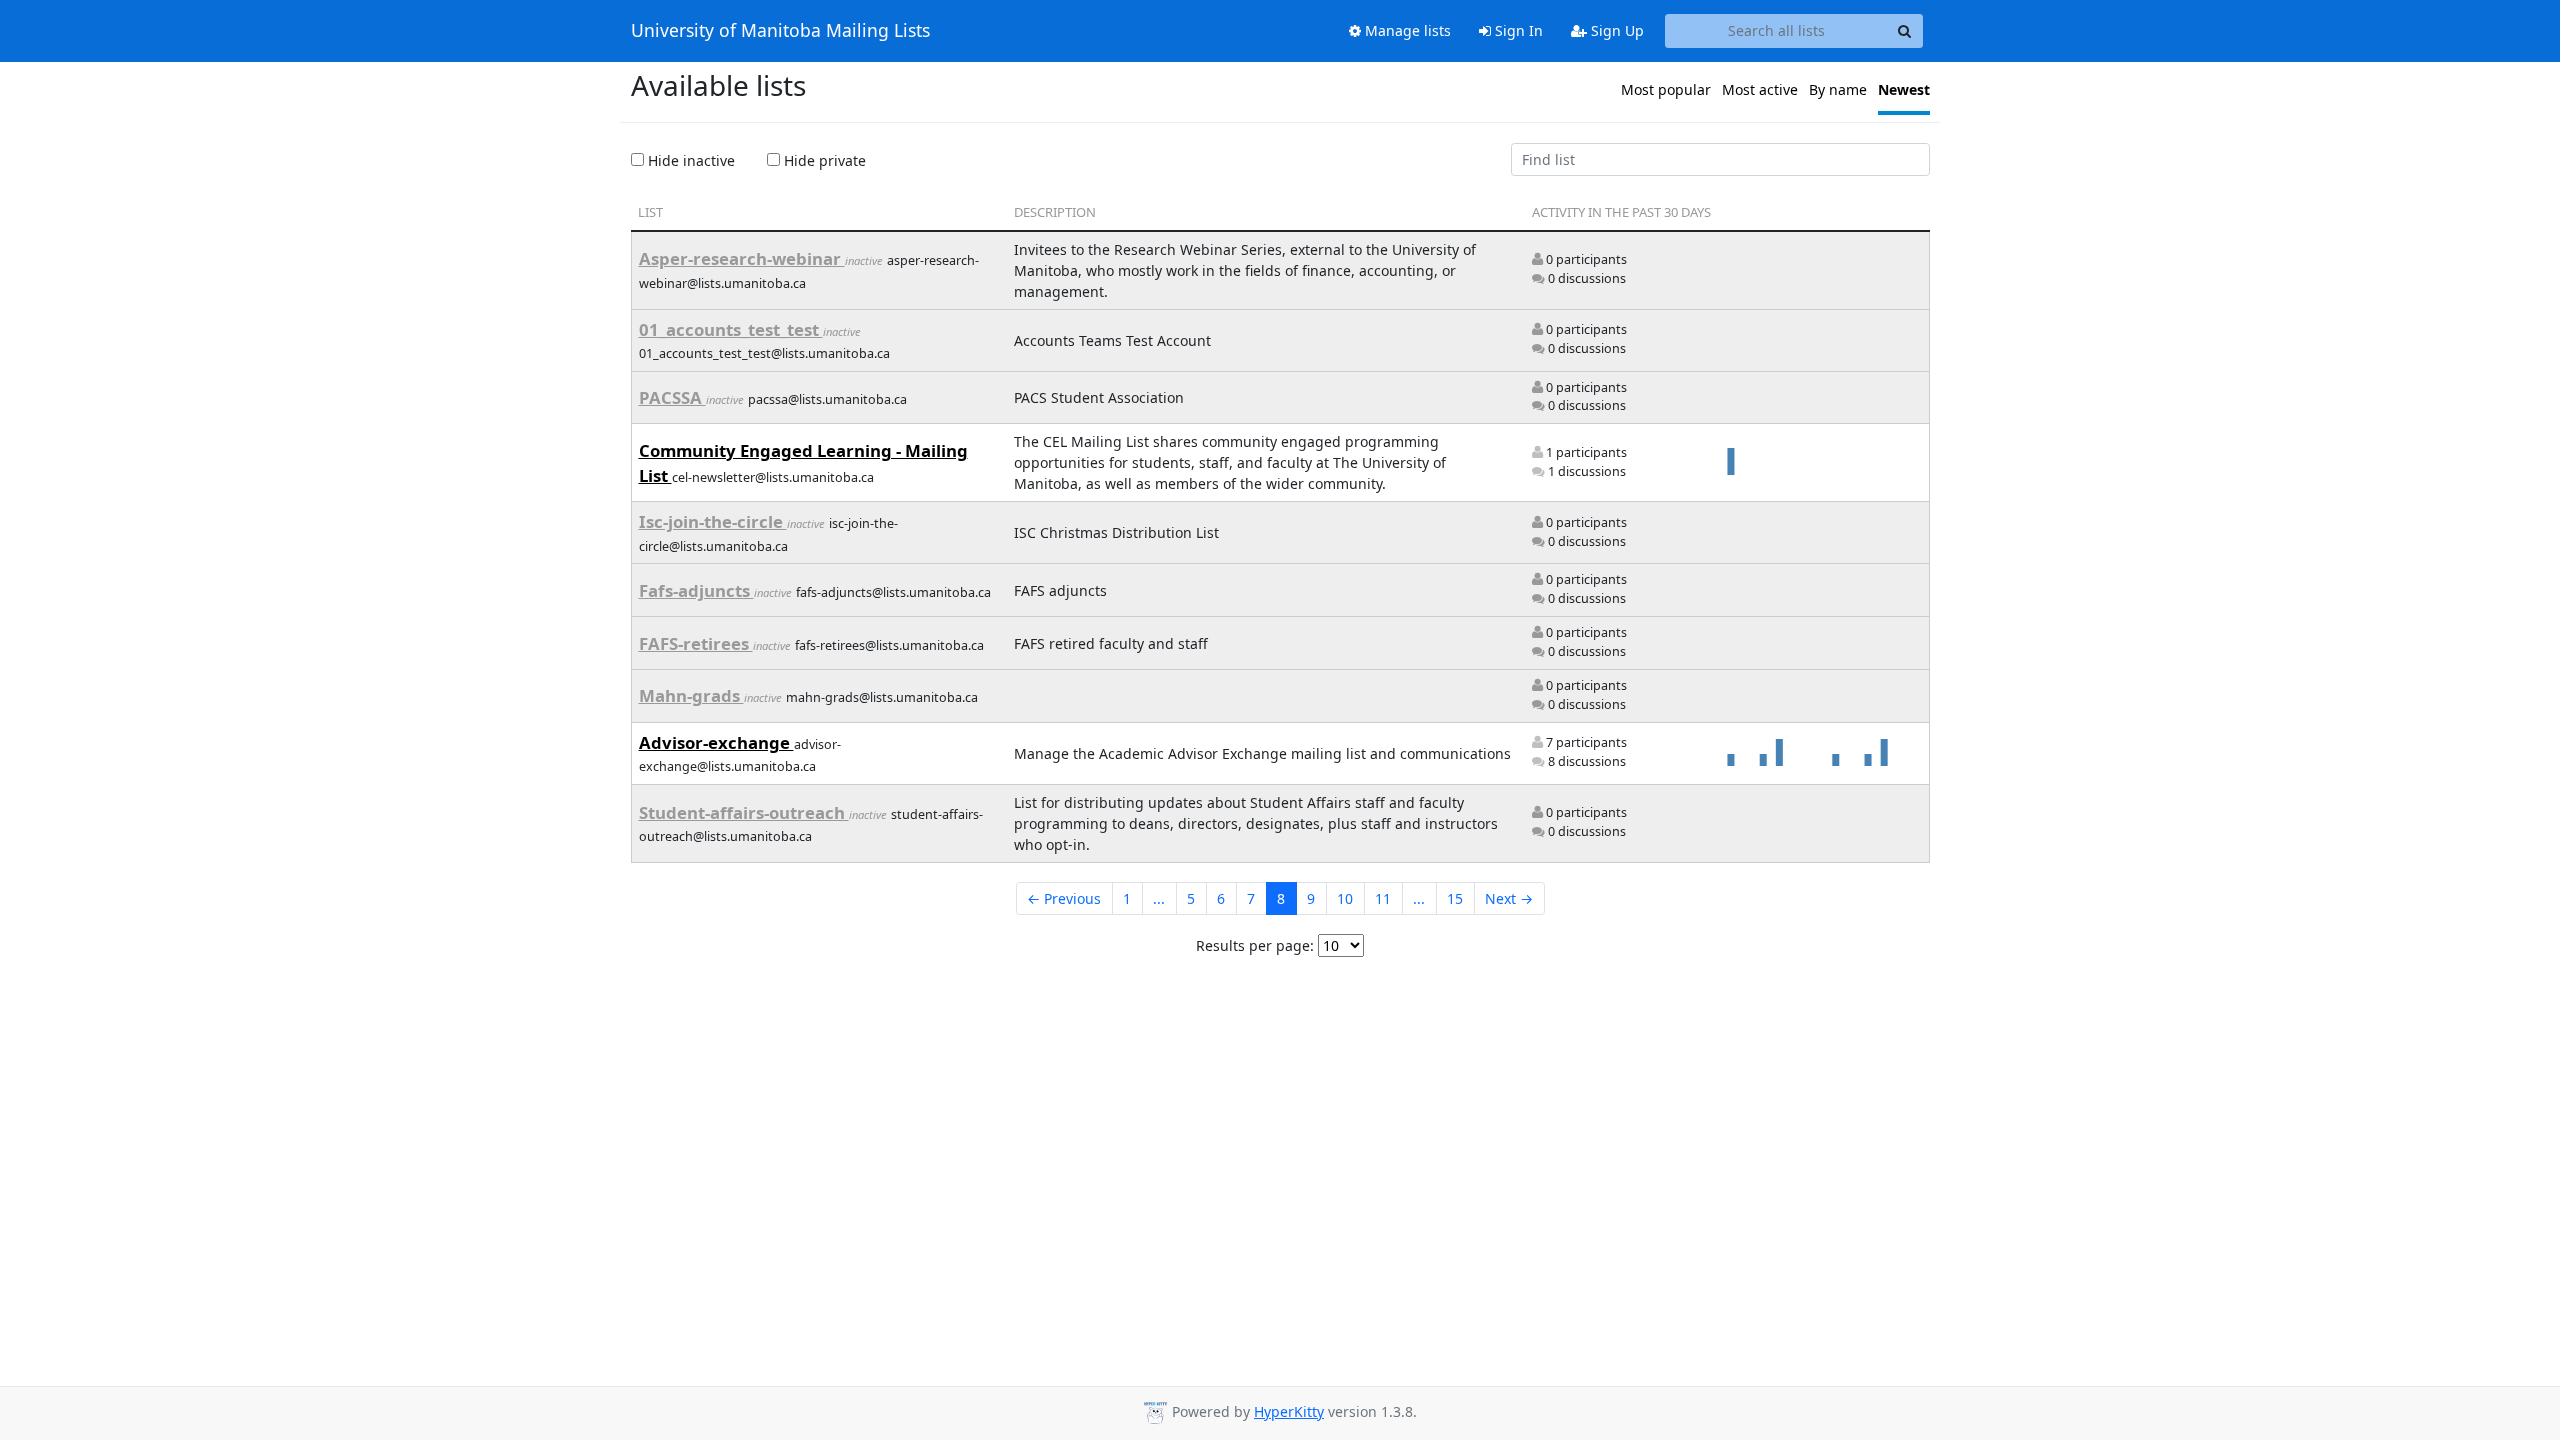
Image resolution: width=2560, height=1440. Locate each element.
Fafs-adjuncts (696, 590)
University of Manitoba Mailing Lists (780, 31)
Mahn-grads (691, 695)
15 (1455, 898)
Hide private (823, 160)
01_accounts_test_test (731, 329)
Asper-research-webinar (742, 258)
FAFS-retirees (696, 643)
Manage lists (1406, 30)
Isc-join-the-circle (713, 521)
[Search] (1905, 31)
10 (1345, 898)
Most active (1760, 89)
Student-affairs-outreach (744, 812)
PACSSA (672, 397)
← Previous (1064, 898)
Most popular (1666, 89)
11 (1383, 898)
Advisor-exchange (716, 742)
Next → (1509, 898)
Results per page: (1255, 945)
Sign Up (1615, 30)
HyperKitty (1289, 1411)
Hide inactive (689, 160)
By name (1838, 89)
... (1159, 898)
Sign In (1517, 30)
